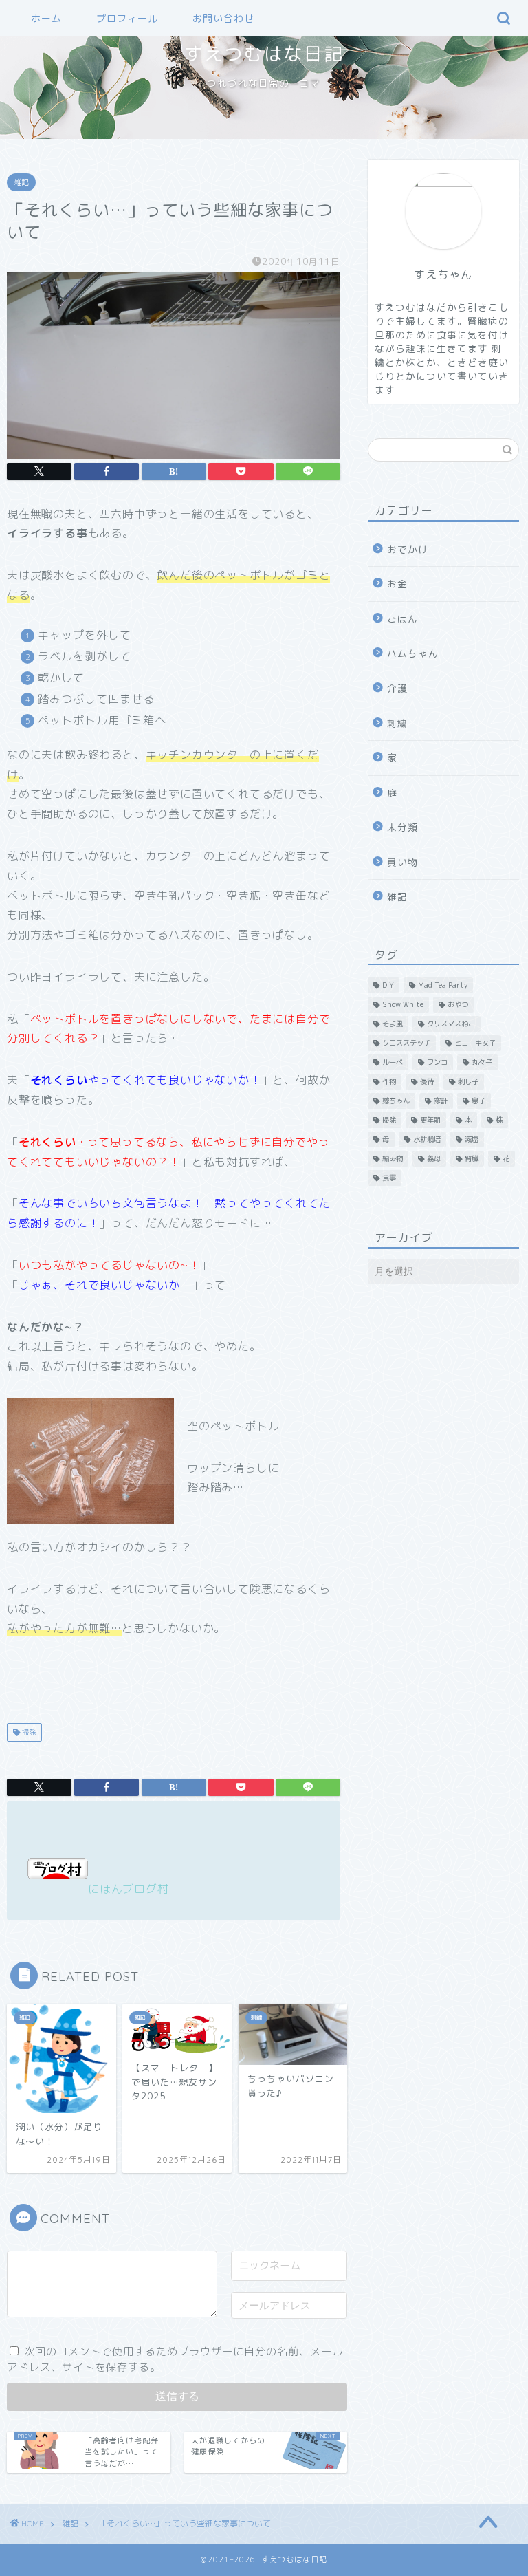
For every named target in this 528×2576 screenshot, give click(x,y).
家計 (441, 1101)
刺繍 (397, 723)
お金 (397, 584)
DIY (388, 985)
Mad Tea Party (443, 985)
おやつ (458, 1004)
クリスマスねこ (451, 1024)
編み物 (393, 1158)
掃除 (28, 1732)
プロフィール (127, 19)
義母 (434, 1158)
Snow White (403, 1004)
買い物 (403, 862)
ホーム (46, 19)
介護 (397, 688)
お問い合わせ (223, 19)
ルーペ (393, 1062)
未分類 (403, 827)
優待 (427, 1081)
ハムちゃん (413, 653)
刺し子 (468, 1081)
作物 (389, 1081)
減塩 (472, 1139)
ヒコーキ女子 (475, 1043)
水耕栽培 (427, 1139)
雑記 (21, 182)
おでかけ (408, 549)
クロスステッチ (406, 1043)
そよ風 (393, 1024)
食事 (389, 1178)
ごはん (403, 619)
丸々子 (482, 1062)
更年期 (430, 1120)
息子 (478, 1101)
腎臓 (472, 1158)
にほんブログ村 (129, 1889)
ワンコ (437, 1062)
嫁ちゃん (396, 1101)
